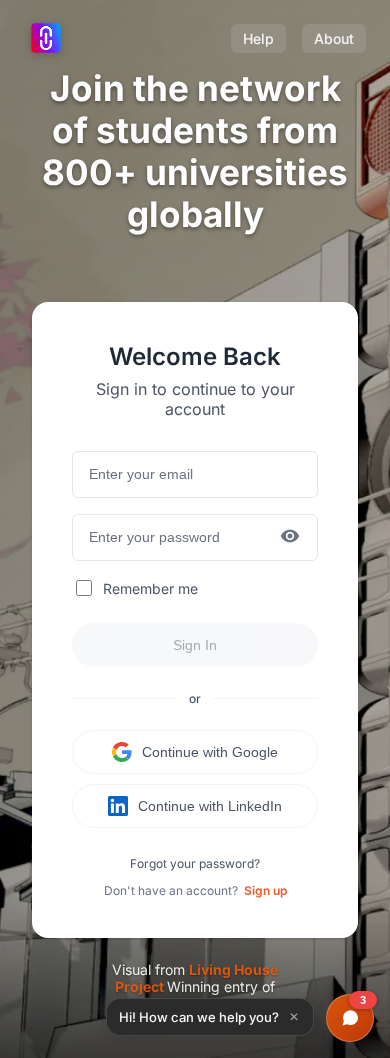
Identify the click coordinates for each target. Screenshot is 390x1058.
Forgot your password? (195, 863)
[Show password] (290, 537)
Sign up (265, 890)
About (334, 38)
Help (258, 38)
